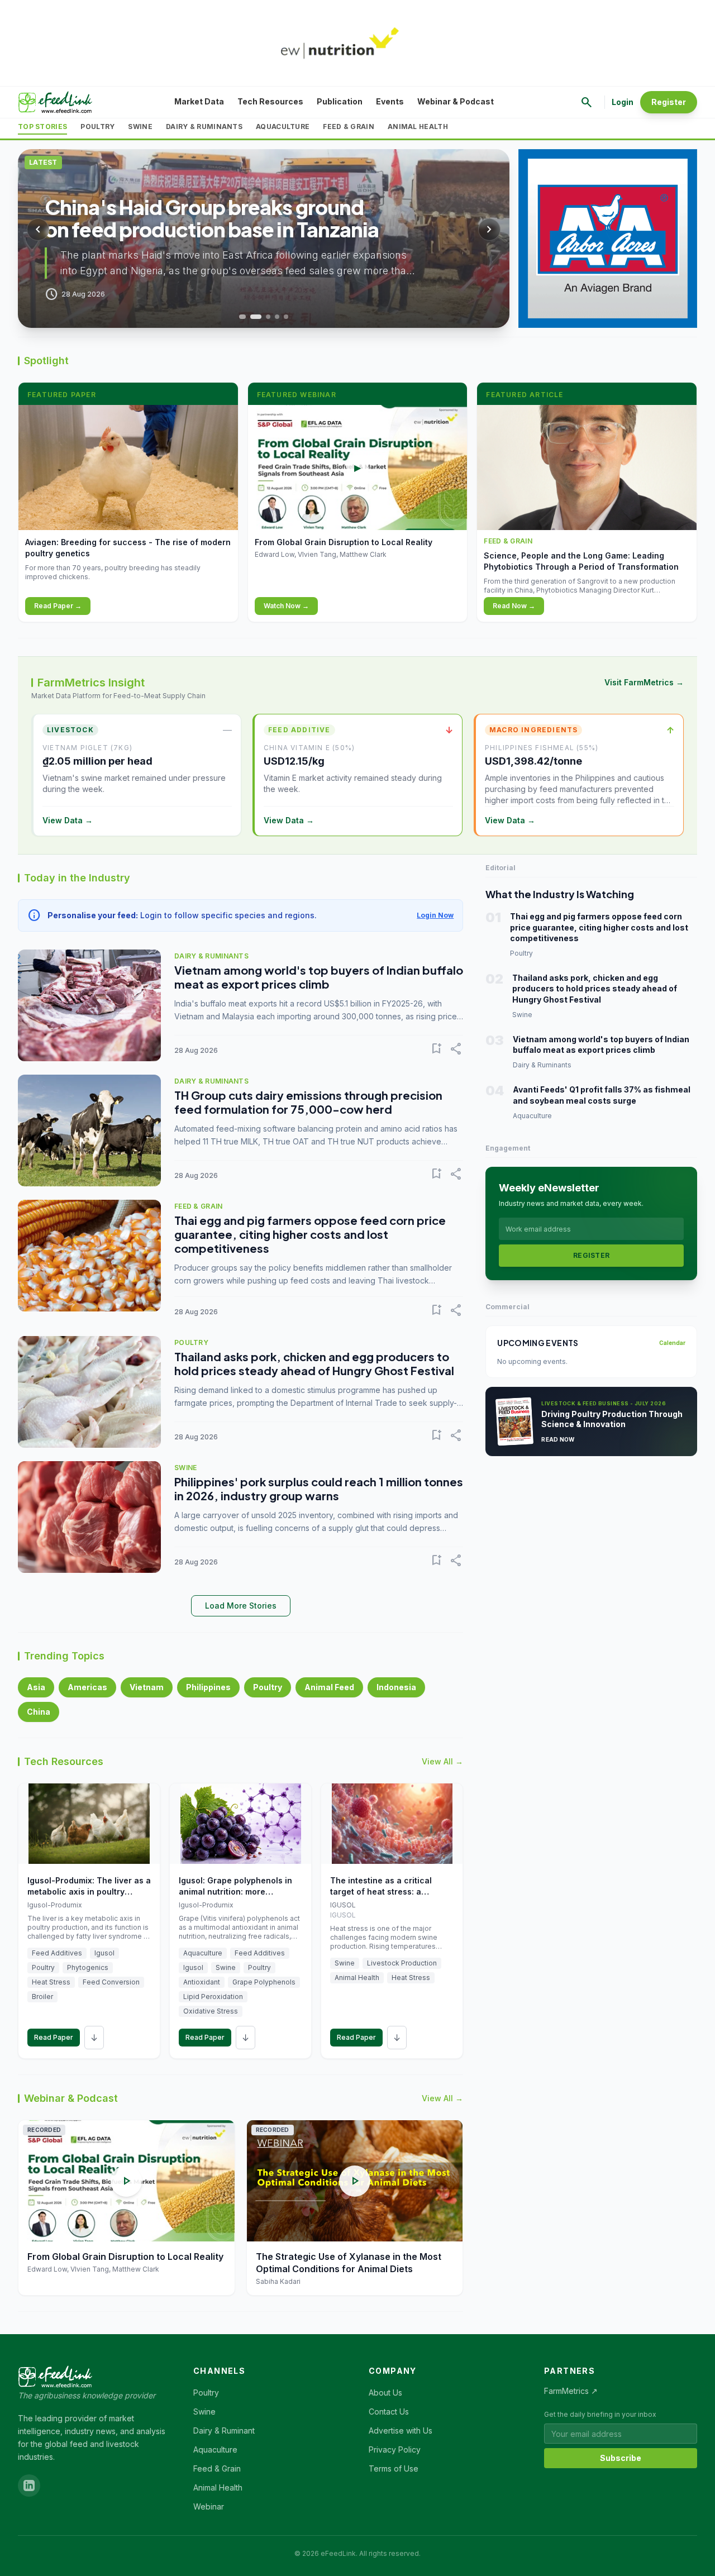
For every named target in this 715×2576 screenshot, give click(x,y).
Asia (36, 1687)
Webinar (209, 2506)
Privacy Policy (395, 2449)
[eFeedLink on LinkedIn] (29, 2486)
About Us (385, 2393)
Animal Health (418, 127)
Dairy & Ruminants (204, 127)
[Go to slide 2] (255, 317)
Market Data (199, 101)
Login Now (435, 915)
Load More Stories (241, 1606)
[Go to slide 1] (241, 317)
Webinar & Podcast (456, 101)
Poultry (97, 127)
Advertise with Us (401, 2430)
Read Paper (54, 2037)
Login (623, 102)
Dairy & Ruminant (224, 2430)
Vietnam (147, 1687)
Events (390, 101)
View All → (442, 1761)
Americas (87, 1687)
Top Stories (42, 127)
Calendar (672, 1343)
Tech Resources (270, 101)
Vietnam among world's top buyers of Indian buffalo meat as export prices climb (319, 977)
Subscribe (621, 2458)
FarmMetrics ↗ (571, 2391)
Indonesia (396, 1687)
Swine (140, 127)
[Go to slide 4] (277, 317)
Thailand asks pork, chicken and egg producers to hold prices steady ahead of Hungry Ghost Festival (314, 1363)
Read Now (558, 1439)
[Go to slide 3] (268, 317)
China (39, 1712)
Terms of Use (394, 2468)
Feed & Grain (349, 127)
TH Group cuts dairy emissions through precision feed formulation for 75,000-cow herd (308, 1102)
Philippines (208, 1687)
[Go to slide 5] (286, 317)
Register (669, 102)
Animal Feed (329, 1687)
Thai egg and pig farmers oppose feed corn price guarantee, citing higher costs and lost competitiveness (310, 1234)
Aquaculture (283, 127)
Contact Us (389, 2412)
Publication (340, 101)
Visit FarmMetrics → (644, 682)
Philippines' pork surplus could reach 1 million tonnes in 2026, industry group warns (319, 1489)
